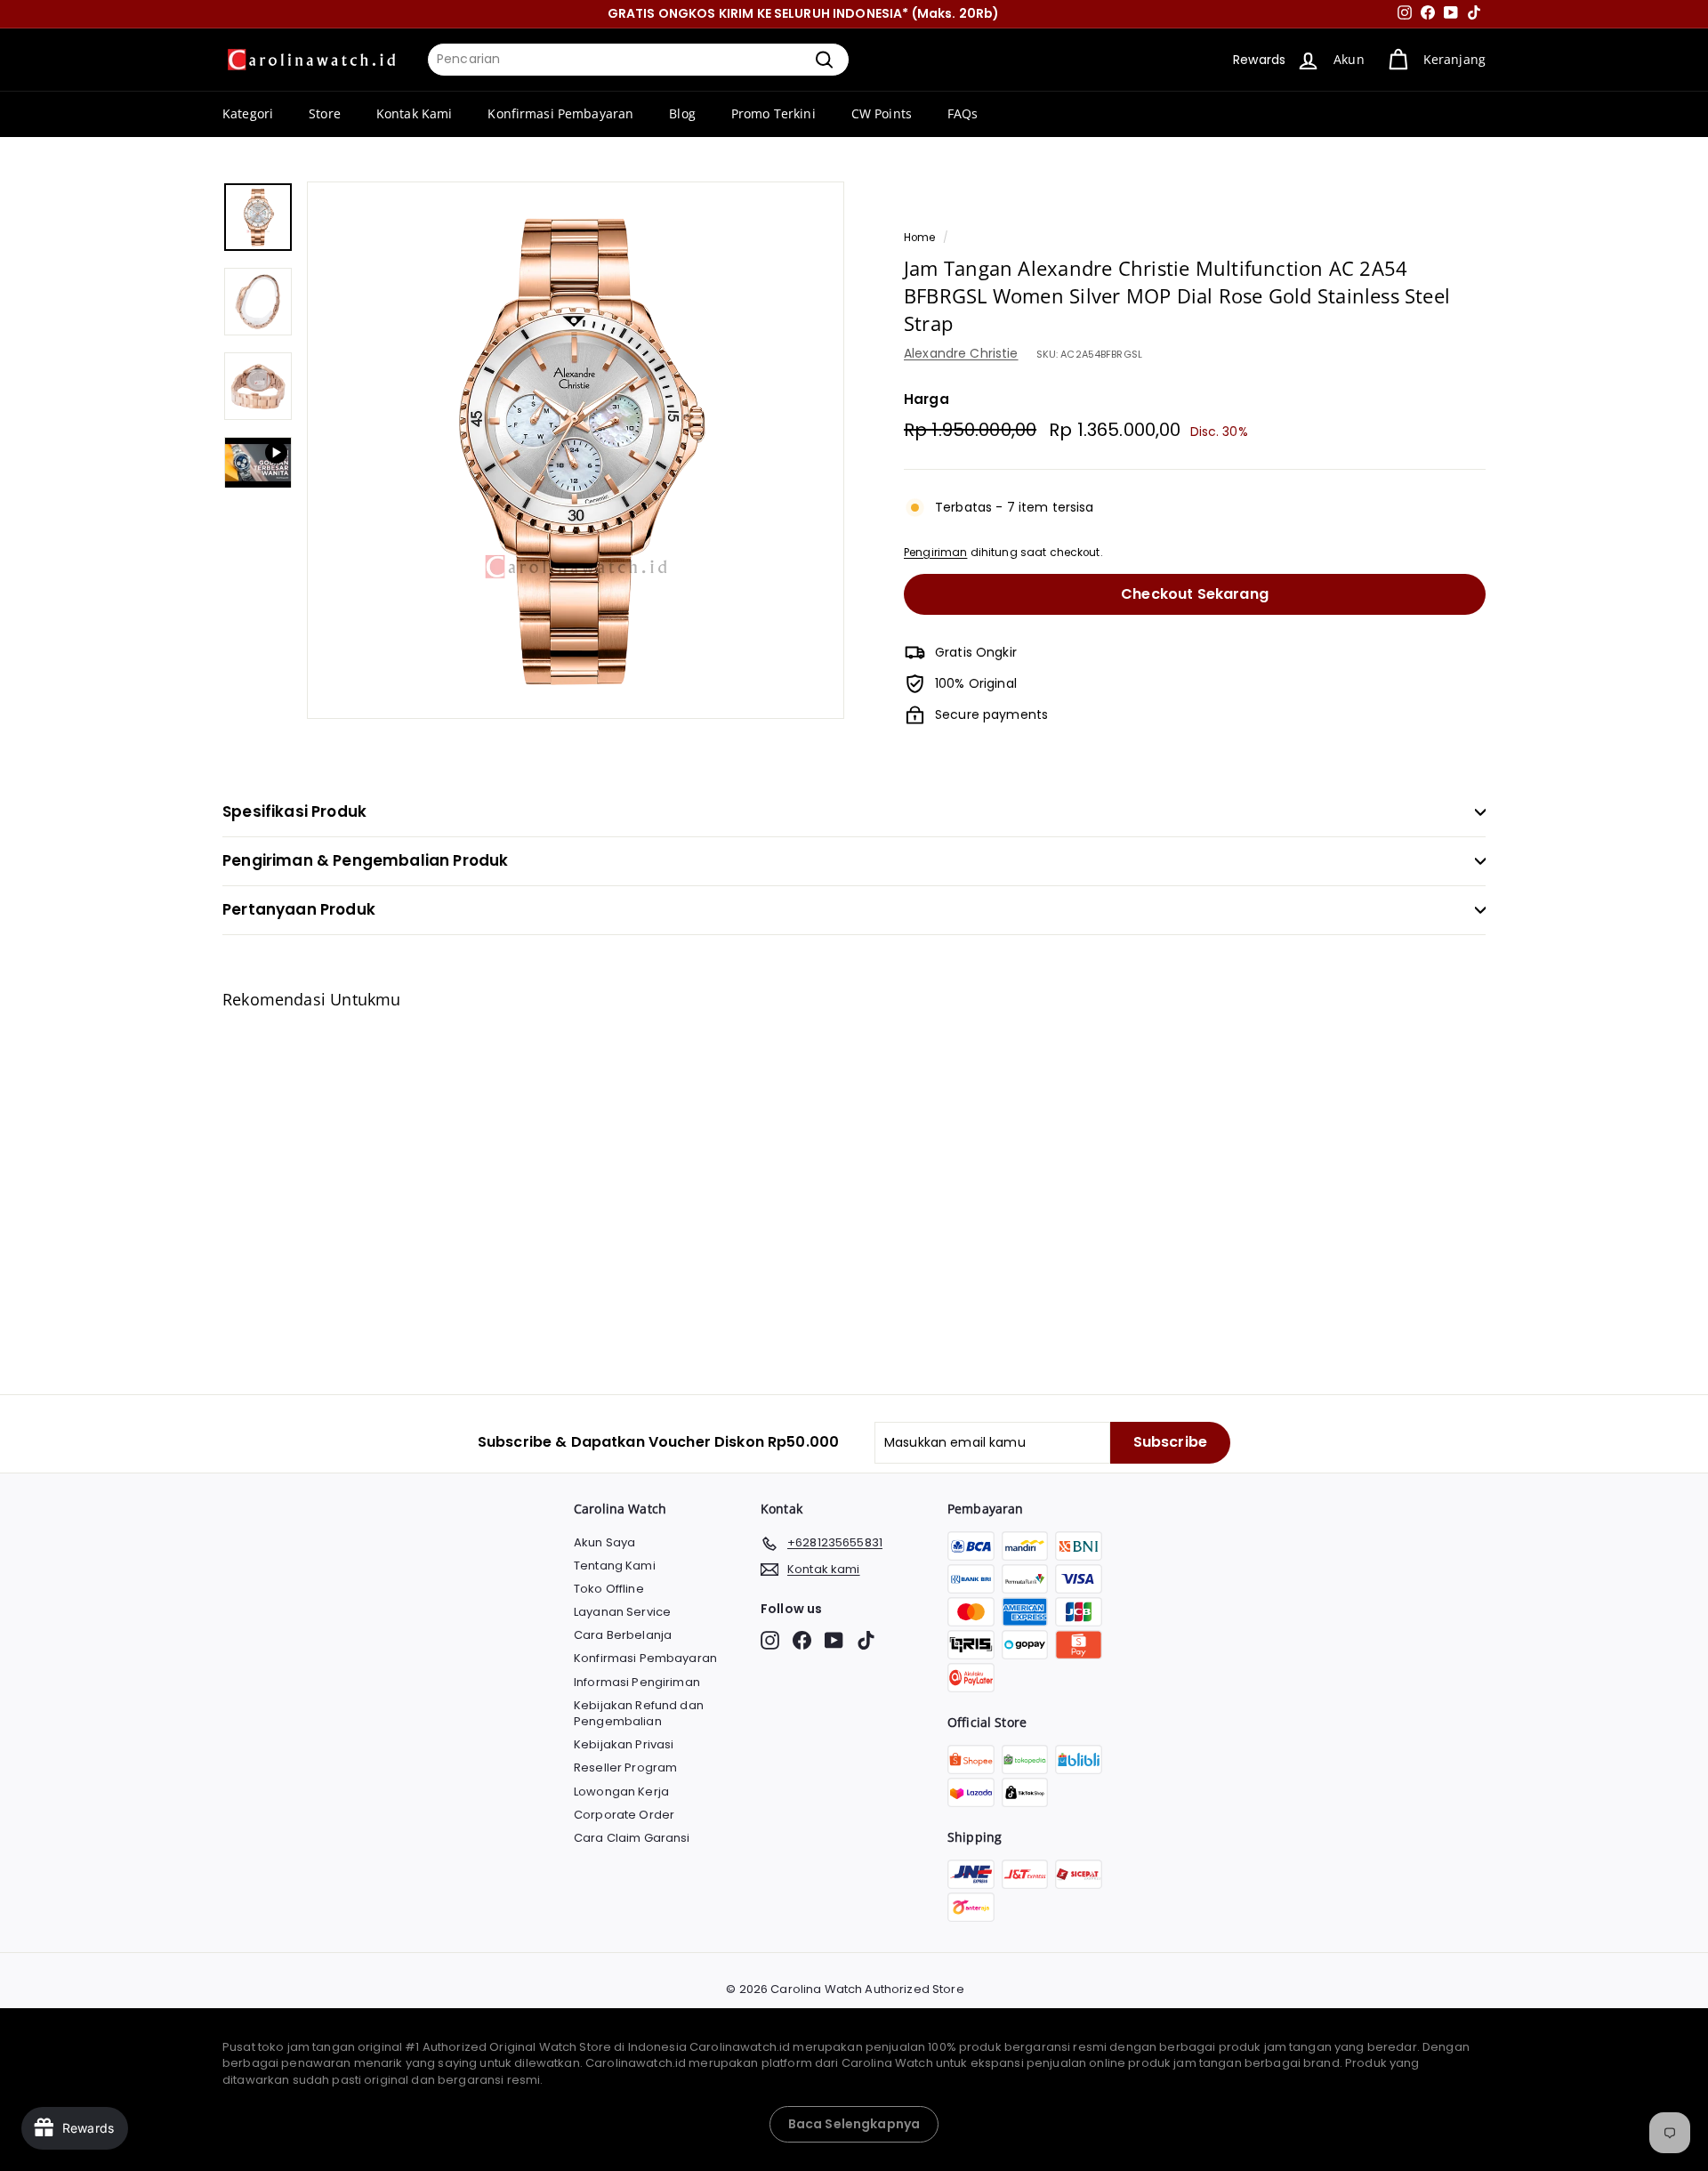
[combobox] (638, 60)
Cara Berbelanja (623, 1635)
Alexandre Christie (961, 353)
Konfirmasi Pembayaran (560, 113)
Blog (682, 113)
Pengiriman (935, 553)
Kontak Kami (415, 113)
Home (920, 238)
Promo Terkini (773, 113)
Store (325, 113)
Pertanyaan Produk (299, 909)
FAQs (963, 113)
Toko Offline (609, 1589)
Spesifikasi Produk (294, 811)
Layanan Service (622, 1612)
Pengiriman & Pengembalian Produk (365, 860)
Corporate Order (624, 1815)
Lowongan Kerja (621, 1792)
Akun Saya (604, 1542)
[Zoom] (576, 450)
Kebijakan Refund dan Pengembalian (639, 1713)
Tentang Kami (615, 1566)
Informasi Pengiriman (637, 1682)
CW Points (882, 113)
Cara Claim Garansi (632, 1838)
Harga (927, 399)
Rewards (1259, 60)
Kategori (248, 113)
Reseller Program (625, 1767)
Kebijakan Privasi (624, 1744)
